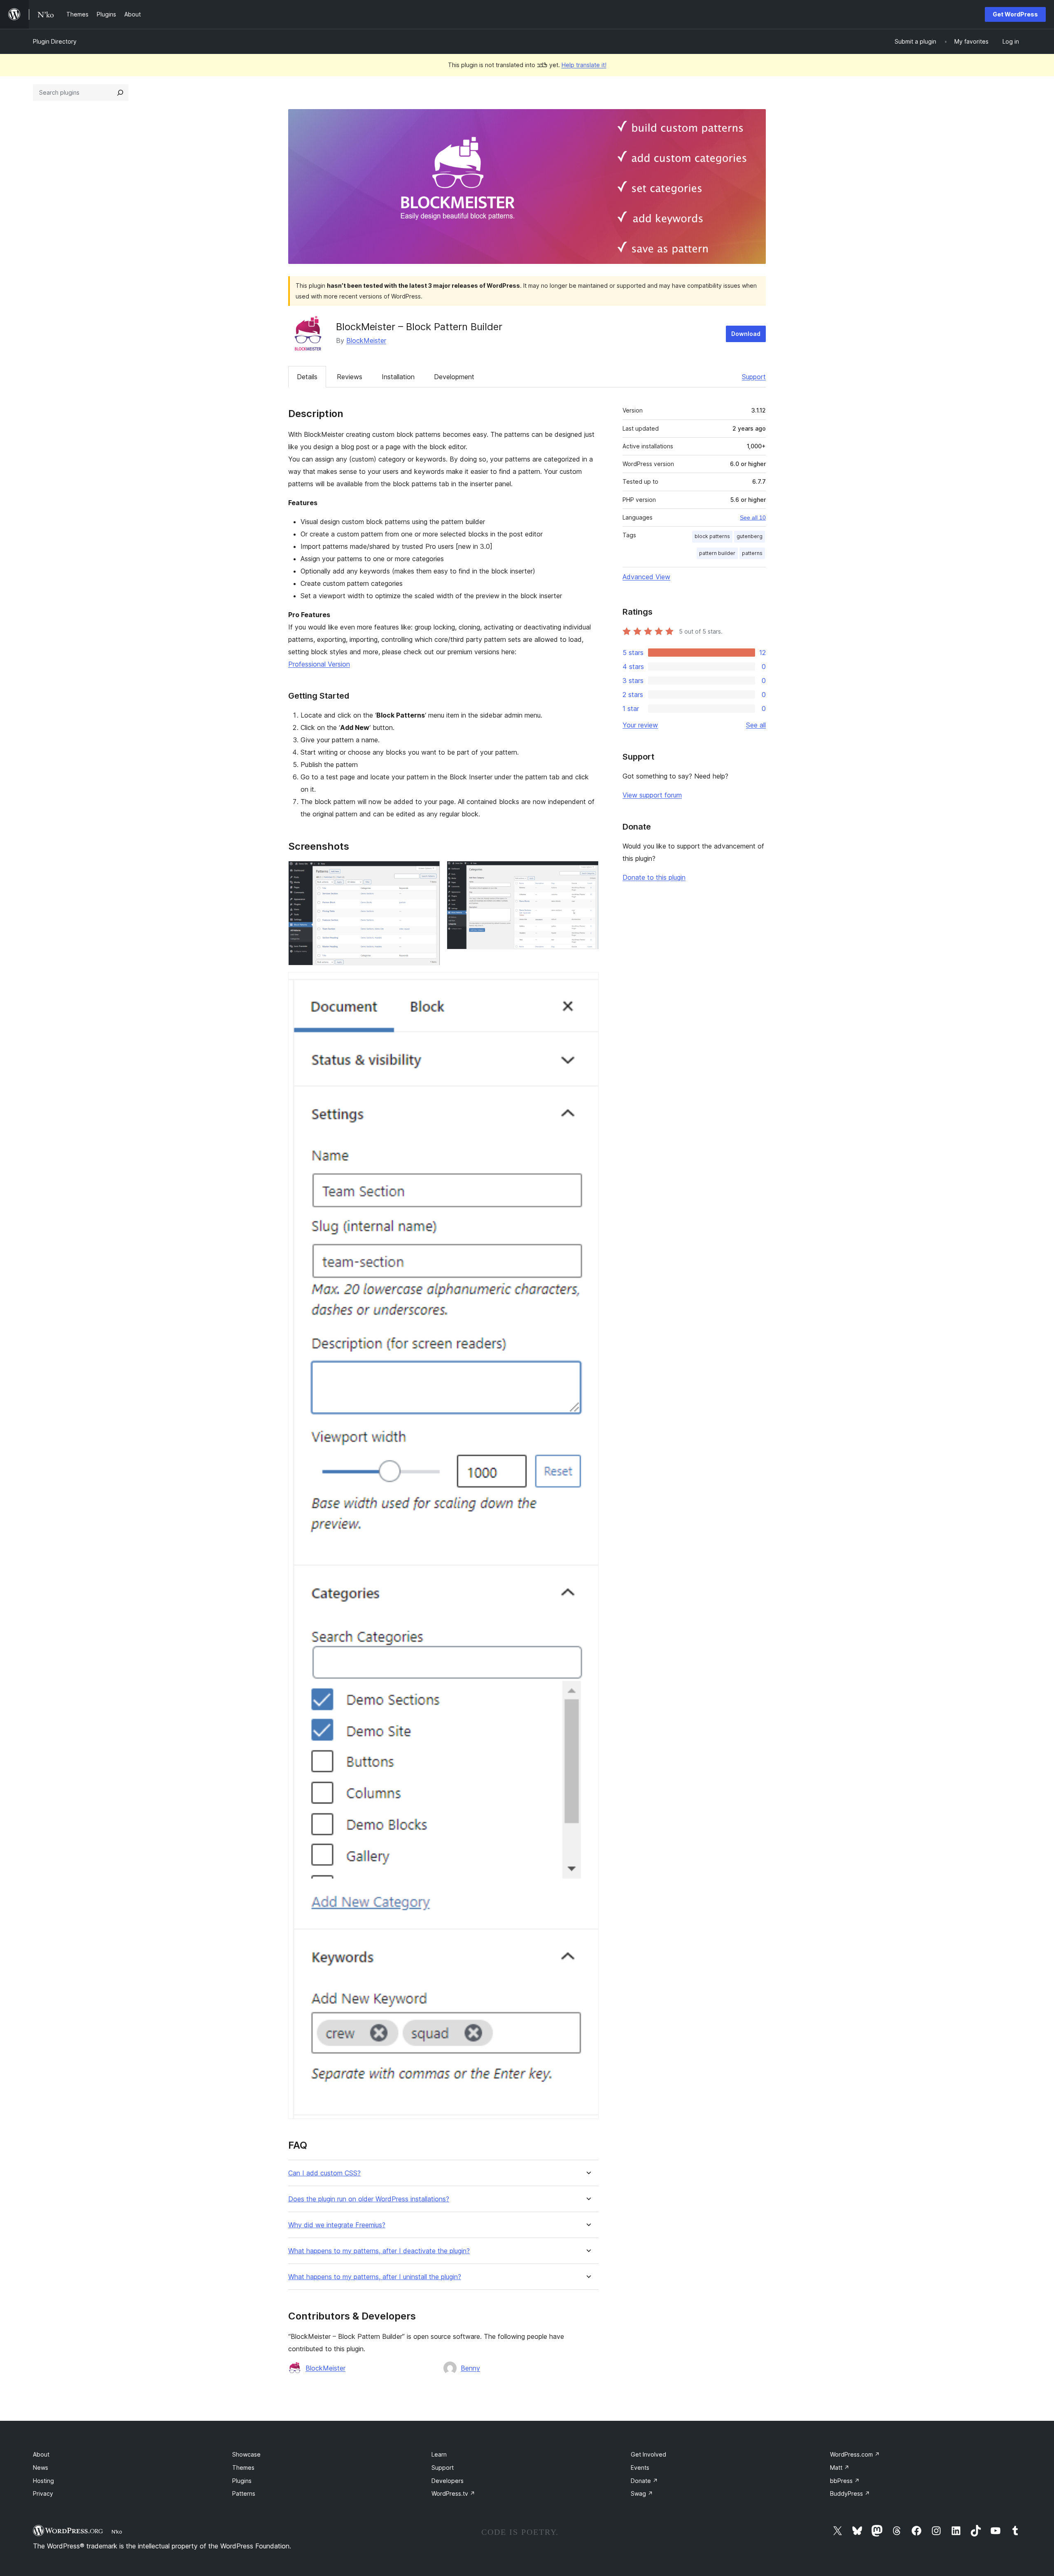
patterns (752, 553)
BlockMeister (366, 340)
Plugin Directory (55, 41)
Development (454, 377)
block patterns (712, 536)
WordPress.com (855, 2454)
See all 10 (753, 518)
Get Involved (648, 2454)
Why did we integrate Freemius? (337, 2225)
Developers (448, 2481)
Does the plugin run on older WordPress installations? (369, 2199)
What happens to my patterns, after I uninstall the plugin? (375, 2277)
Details (307, 377)
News (41, 2468)
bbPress (845, 2481)
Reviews (350, 377)
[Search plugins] (120, 93)
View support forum (652, 795)
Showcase (246, 2454)
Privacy (43, 2493)
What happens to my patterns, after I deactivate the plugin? (379, 2251)
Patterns (244, 2493)
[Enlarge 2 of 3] (588, 872)
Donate (644, 2481)
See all (756, 725)
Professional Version (319, 664)
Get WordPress (1015, 14)
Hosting (43, 2481)
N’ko (117, 2532)
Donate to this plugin (654, 877)
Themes (243, 2468)
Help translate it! (584, 65)
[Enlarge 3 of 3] (588, 983)
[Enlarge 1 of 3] (429, 872)
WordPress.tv (453, 2493)
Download (746, 334)
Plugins (242, 2481)
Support (754, 377)
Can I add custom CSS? (324, 2173)
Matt (840, 2468)
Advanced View (646, 577)
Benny (470, 2368)
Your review (640, 725)
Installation (398, 377)
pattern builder (717, 553)
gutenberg (750, 536)
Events (640, 2468)
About (41, 2454)
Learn (439, 2454)
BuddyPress (850, 2493)
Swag (642, 2493)
